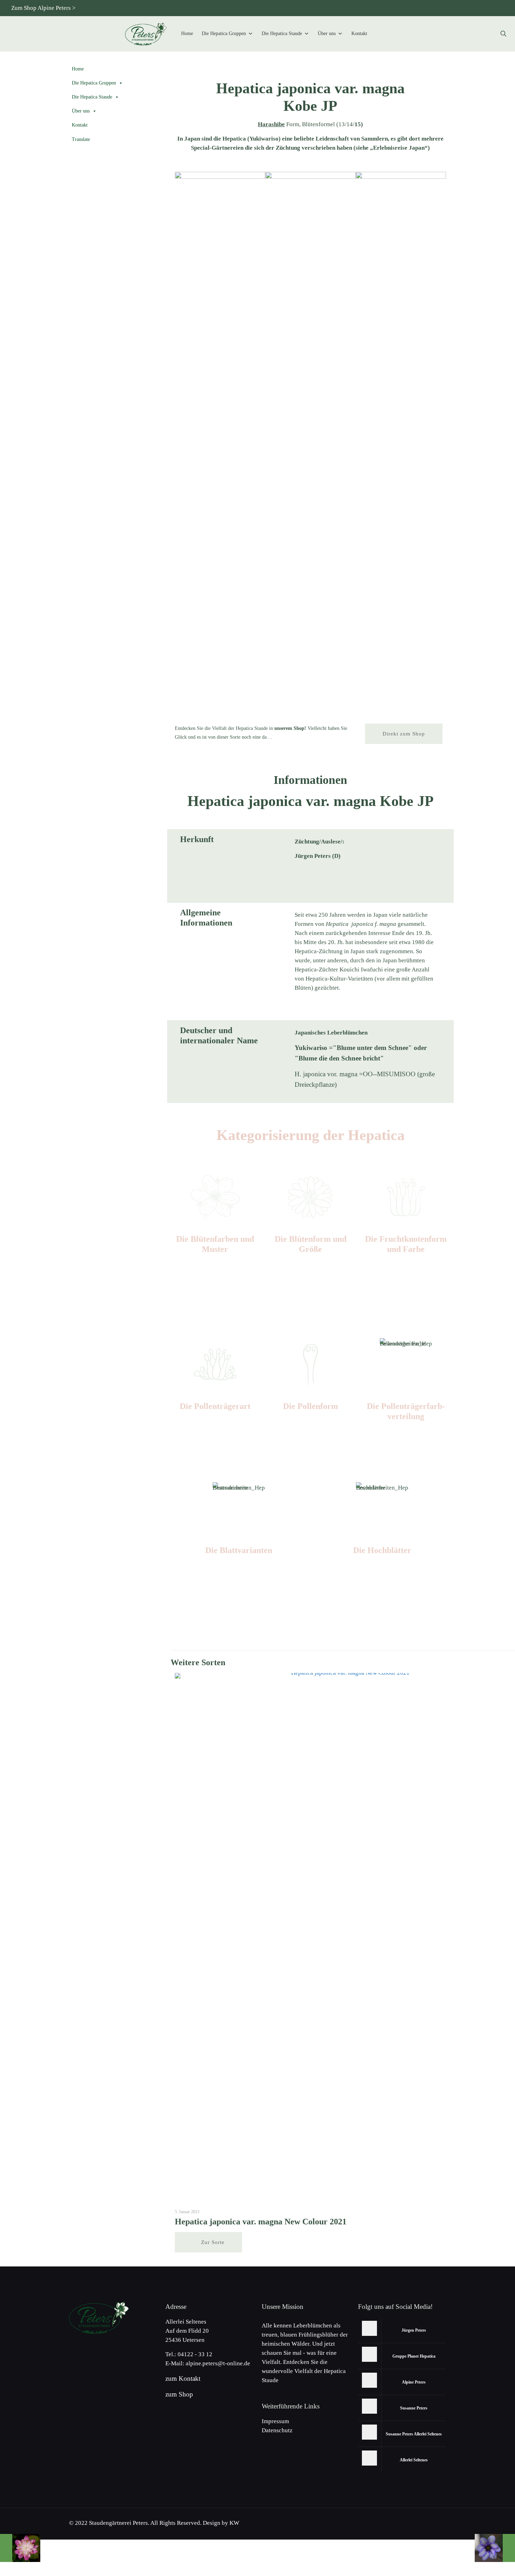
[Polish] (464, 8)
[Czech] (429, 8)
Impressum (275, 2421)
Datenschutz (277, 2430)
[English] (418, 8)
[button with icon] (369, 2328)
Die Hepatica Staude (282, 33)
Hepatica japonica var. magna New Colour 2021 (261, 2222)
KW (234, 2523)
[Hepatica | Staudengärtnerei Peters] (146, 34)
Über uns (327, 33)
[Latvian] (499, 8)
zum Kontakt (183, 2378)
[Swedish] (487, 8)
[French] (476, 8)
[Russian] (452, 8)
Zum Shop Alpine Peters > (43, 8)
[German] (406, 8)
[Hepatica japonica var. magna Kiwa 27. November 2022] (20, 2548)
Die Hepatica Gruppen (224, 33)
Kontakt (359, 33)
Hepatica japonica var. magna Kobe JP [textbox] (310, 97)
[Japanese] (441, 8)
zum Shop (179, 2394)
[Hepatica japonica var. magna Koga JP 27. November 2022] (495, 2548)
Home (187, 33)
